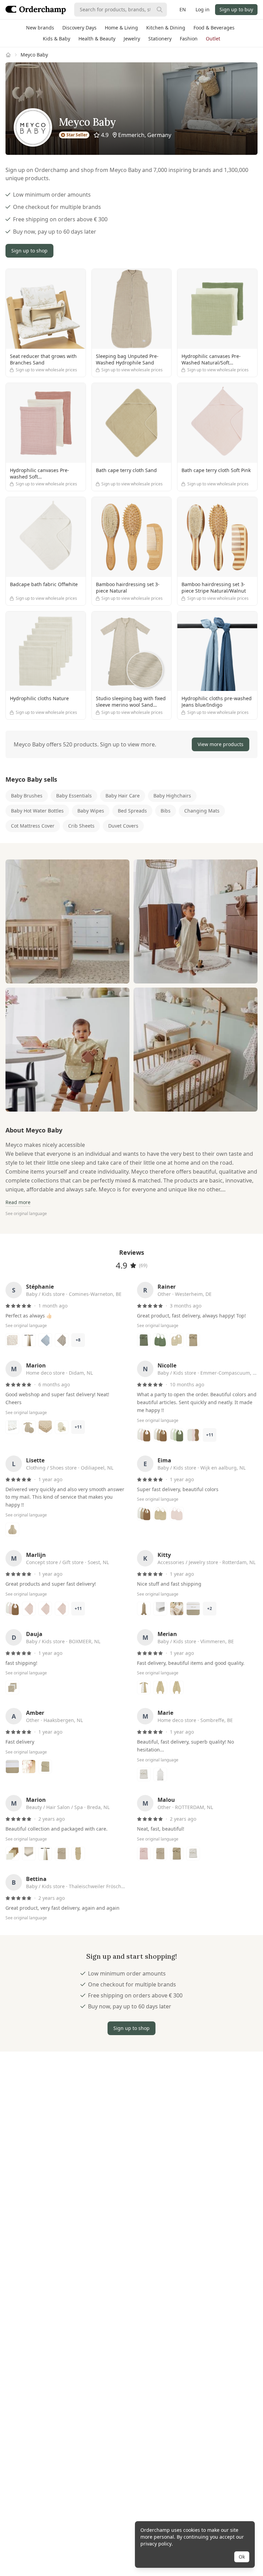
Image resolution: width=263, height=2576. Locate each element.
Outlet (213, 39)
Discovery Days (79, 28)
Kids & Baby (57, 39)
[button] (131, 744)
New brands (40, 28)
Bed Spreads (132, 811)
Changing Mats (202, 811)
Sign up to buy (236, 9)
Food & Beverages (214, 28)
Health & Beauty (97, 39)
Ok (242, 2557)
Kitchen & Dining (166, 28)
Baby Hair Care (123, 796)
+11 (78, 1427)
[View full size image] (67, 921)
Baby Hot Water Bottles (37, 811)
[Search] (160, 10)
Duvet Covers (123, 826)
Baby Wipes (91, 811)
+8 (78, 1340)
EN (183, 9)
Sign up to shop (29, 251)
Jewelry (132, 39)
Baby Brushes (27, 796)
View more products (221, 744)
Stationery (160, 39)
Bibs (166, 811)
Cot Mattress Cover (33, 826)
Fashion (189, 39)
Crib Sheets (81, 826)
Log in (203, 9)
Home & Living (121, 28)
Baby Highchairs (172, 796)
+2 (210, 1608)
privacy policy (156, 2544)
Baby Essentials (74, 796)
